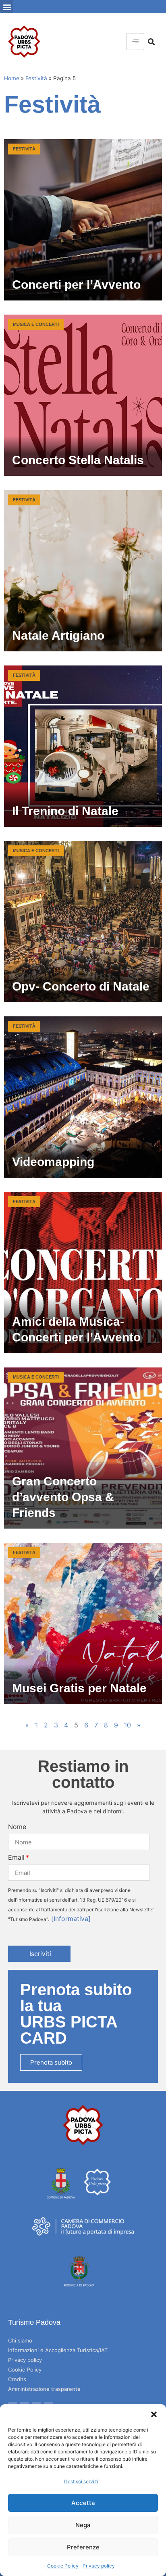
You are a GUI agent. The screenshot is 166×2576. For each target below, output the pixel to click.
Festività (36, 78)
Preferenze (83, 2547)
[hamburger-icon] (135, 42)
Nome (17, 1827)
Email (16, 1857)
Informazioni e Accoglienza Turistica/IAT (58, 2350)
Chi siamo (20, 2340)
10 (128, 1725)
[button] (154, 2414)
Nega (83, 2525)
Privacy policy (99, 2566)
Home (12, 78)
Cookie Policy (63, 2566)
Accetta (83, 2503)
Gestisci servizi (81, 2481)
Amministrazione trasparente (44, 2389)
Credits (17, 2379)
